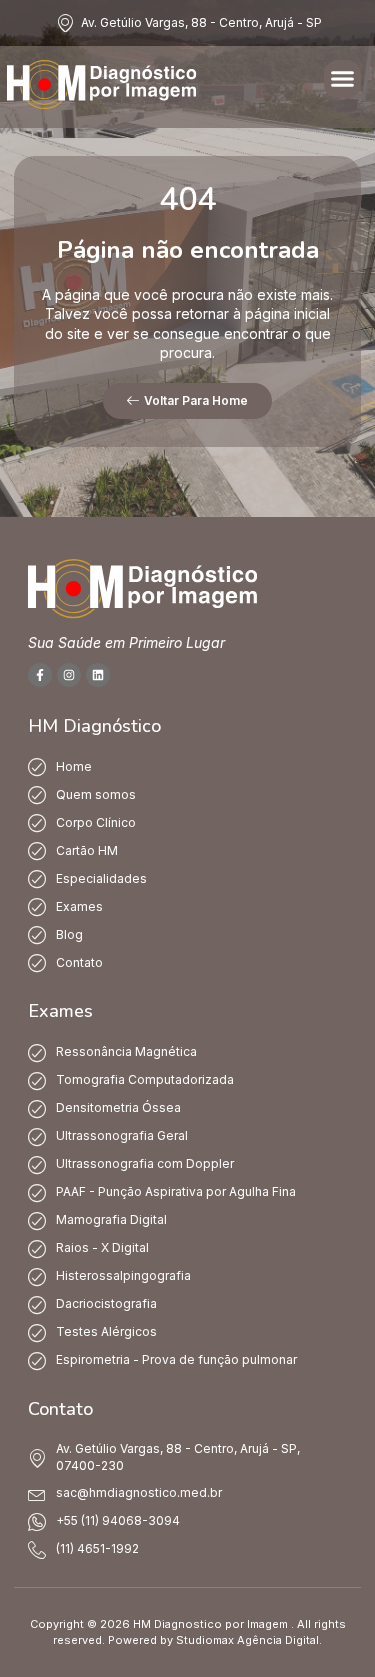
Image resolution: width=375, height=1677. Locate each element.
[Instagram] (69, 675)
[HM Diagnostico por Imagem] (102, 103)
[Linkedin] (98, 675)
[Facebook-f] (40, 675)
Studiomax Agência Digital (247, 1640)
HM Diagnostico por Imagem (210, 1624)
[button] (343, 79)
